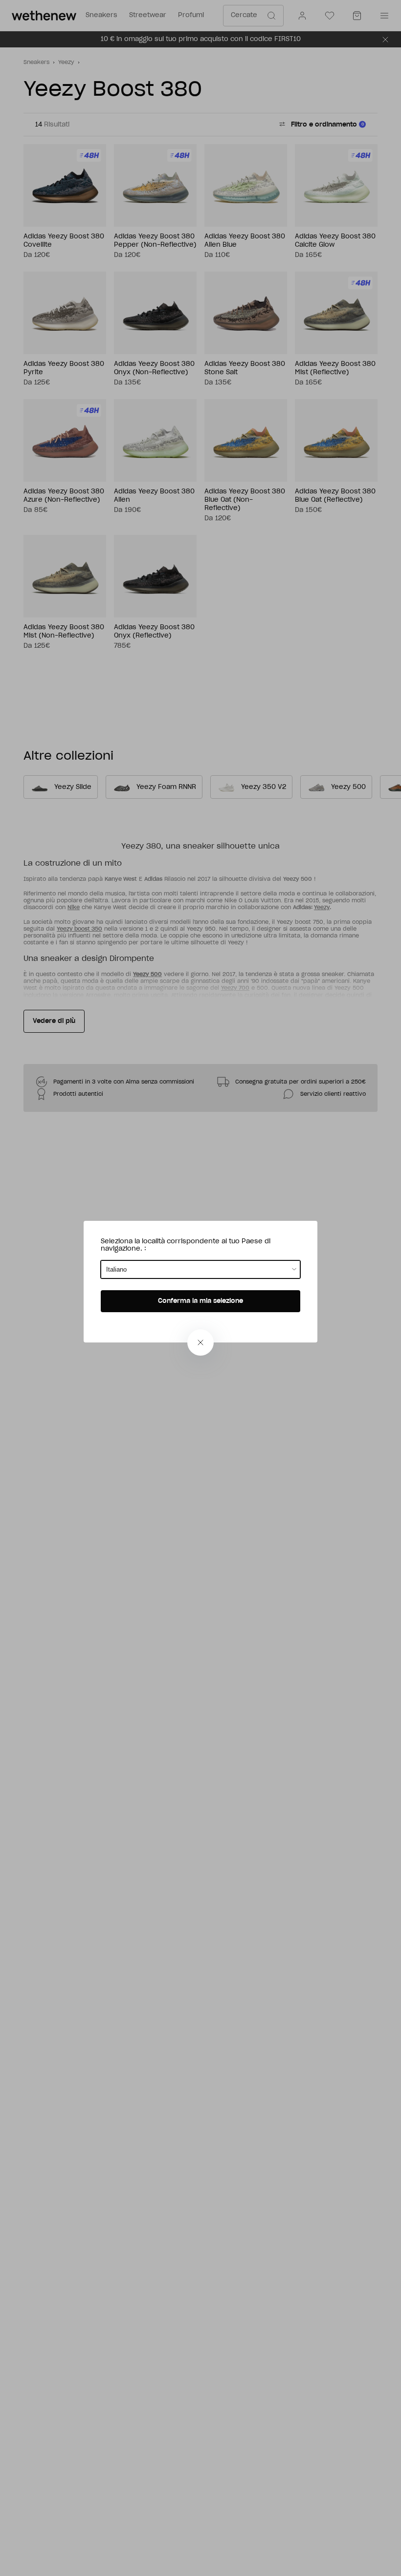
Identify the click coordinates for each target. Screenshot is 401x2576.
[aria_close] (200, 1342)
